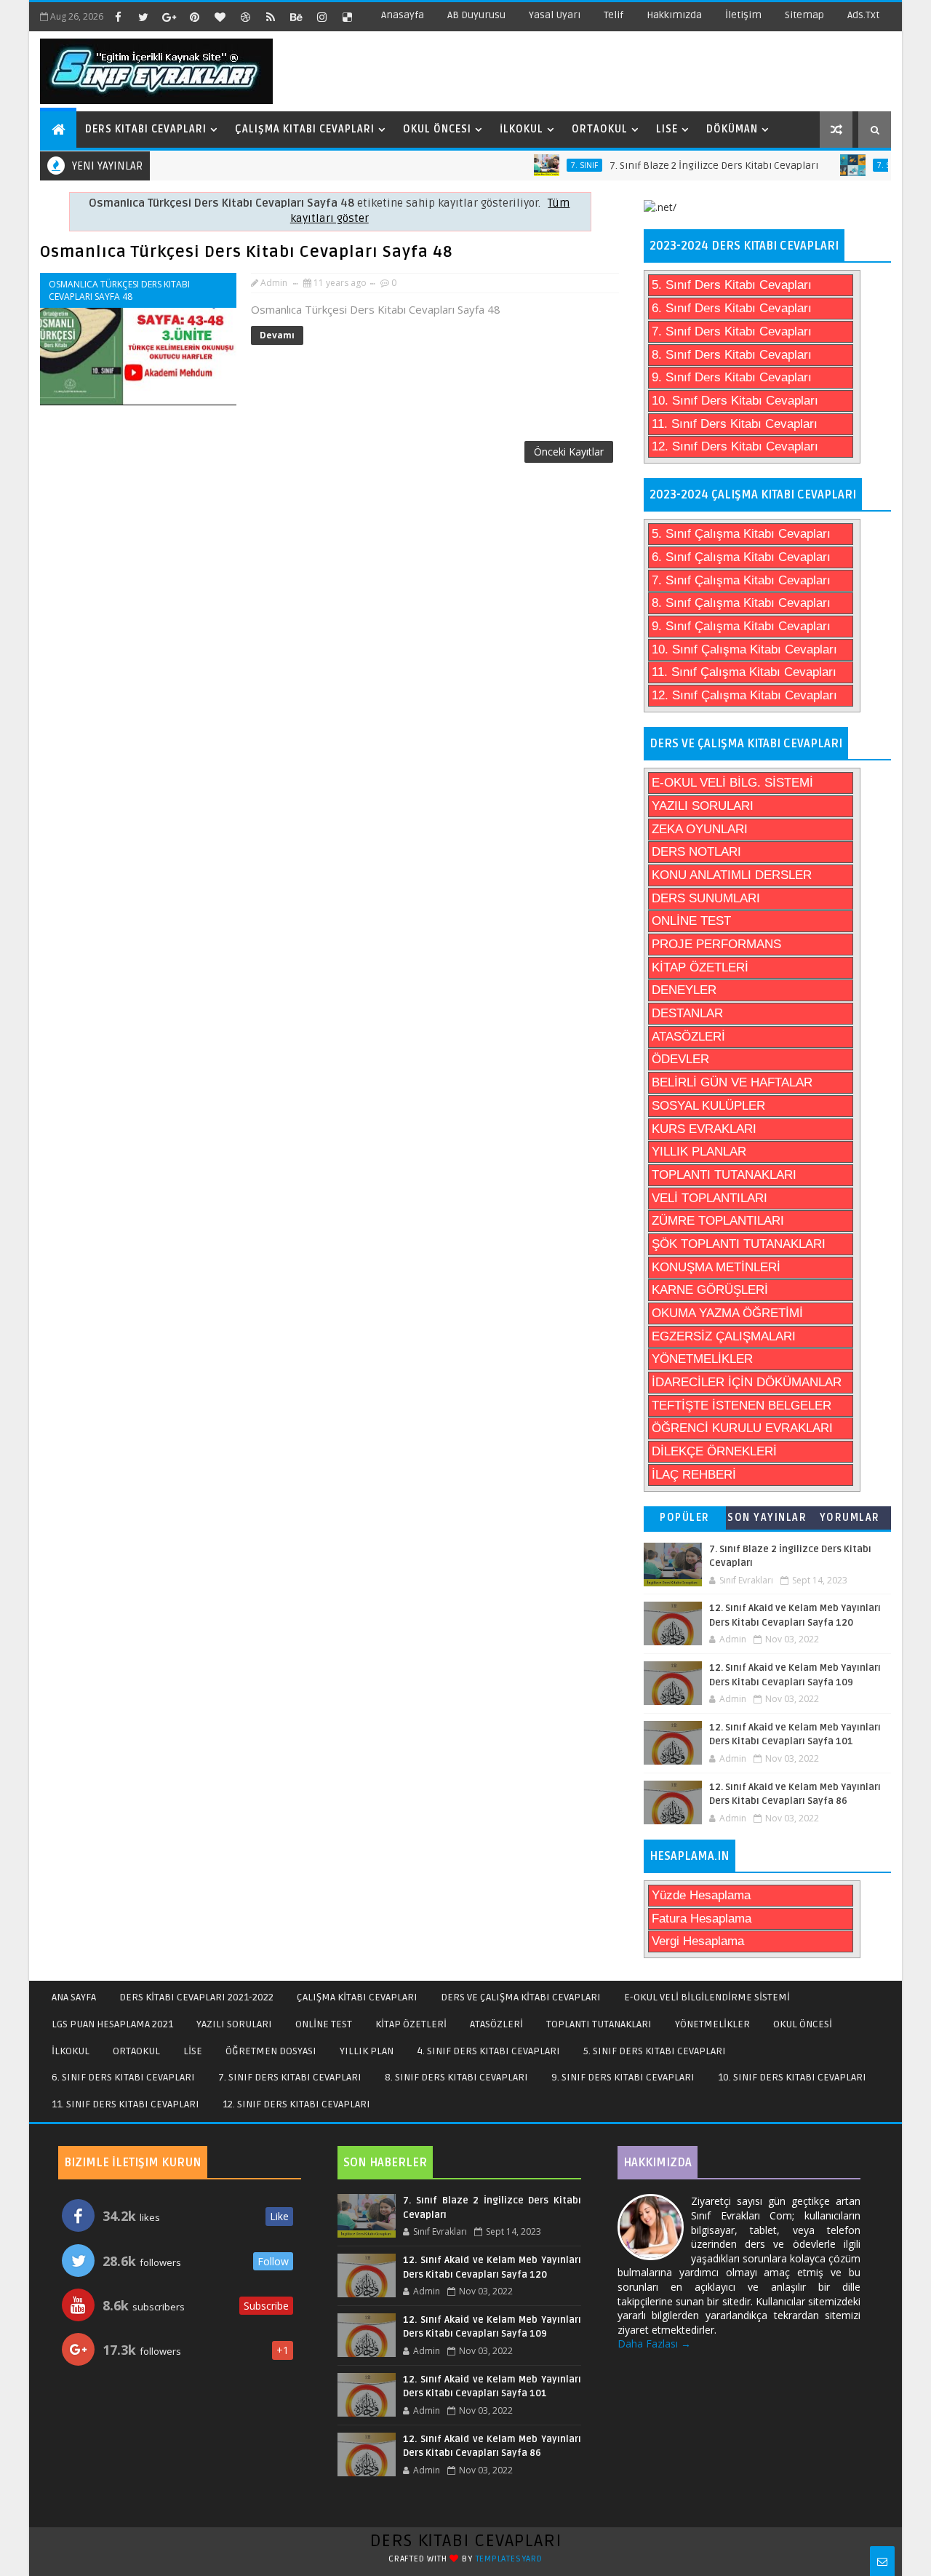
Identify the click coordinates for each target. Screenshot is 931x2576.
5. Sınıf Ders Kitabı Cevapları (732, 285)
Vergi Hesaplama (698, 1941)
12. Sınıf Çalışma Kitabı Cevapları (744, 695)
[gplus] (169, 17)
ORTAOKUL (136, 2051)
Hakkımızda (674, 15)
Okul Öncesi (437, 129)
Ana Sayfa (74, 1997)
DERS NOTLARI (696, 852)
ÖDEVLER (680, 1059)
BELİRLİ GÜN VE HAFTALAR (732, 1082)
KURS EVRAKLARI (704, 1129)
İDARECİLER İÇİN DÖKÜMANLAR (747, 1382)
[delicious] (347, 17)
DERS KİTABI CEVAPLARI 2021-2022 (196, 1997)
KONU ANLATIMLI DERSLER (732, 875)
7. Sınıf (552, 165)
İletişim (743, 15)
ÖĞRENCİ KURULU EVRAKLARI (742, 1428)
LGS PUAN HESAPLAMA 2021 (112, 2024)
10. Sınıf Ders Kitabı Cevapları (735, 401)
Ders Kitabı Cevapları (146, 129)
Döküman (732, 129)
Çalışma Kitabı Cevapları (305, 129)
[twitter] (143, 17)
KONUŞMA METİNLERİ (716, 1267)
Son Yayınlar (767, 1518)
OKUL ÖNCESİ (803, 2024)
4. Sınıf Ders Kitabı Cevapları (488, 2051)
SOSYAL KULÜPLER (708, 1106)
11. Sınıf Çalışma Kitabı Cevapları (744, 672)
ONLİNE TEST (691, 921)
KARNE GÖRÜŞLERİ (710, 1290)
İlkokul (522, 129)
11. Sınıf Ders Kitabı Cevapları (735, 424)
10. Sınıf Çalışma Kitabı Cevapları (744, 649)
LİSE (193, 2051)
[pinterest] (194, 17)
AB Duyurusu (476, 15)
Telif (614, 15)
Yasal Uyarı (555, 15)
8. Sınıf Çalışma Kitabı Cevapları (741, 603)
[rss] (271, 17)
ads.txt (863, 15)
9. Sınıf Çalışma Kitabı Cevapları (741, 626)
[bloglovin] (220, 17)
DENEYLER (684, 990)
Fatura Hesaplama (702, 1919)
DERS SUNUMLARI (706, 898)
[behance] (296, 17)
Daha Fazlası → (654, 2344)
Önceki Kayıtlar (569, 452)
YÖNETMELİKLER (702, 1359)
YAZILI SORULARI (703, 806)
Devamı (277, 335)
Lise (667, 129)
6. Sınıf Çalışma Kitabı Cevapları (741, 557)
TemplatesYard (509, 2559)
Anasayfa (403, 15)
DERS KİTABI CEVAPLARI (466, 2541)
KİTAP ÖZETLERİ (700, 967)
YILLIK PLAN (367, 2051)
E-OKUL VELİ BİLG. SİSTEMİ (732, 783)
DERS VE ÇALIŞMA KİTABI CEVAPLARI (521, 1997)
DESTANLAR (687, 1013)
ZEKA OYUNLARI (700, 829)
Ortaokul (600, 129)
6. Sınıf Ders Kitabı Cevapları (732, 308)
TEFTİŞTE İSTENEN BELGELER (742, 1406)
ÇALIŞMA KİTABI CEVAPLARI (357, 1997)
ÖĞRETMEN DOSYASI (271, 2051)
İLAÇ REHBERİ (694, 1475)
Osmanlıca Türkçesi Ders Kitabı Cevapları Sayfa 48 (246, 252)
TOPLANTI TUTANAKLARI (724, 1175)
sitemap (804, 15)
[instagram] (321, 17)
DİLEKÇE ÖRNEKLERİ (714, 1451)
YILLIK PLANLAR (699, 1152)
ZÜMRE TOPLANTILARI (718, 1221)
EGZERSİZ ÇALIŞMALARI (724, 1336)
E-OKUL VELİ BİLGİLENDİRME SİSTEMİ (707, 1997)
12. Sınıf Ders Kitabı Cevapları (735, 446)
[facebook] (118, 17)
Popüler (685, 1518)
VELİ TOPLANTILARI (710, 1198)
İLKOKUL (71, 2051)
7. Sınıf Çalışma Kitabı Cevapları (741, 580)
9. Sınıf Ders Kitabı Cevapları (732, 377)
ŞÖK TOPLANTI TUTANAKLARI (739, 1244)
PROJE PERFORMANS (716, 944)
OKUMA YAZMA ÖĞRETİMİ (727, 1313)
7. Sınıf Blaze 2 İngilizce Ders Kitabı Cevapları (682, 166)
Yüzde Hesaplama (701, 1895)
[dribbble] (245, 17)
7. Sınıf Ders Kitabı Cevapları (732, 331)
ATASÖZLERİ (688, 1037)
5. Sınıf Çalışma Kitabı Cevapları (741, 534)
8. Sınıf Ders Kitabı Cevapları (732, 355)
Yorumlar (850, 1518)
